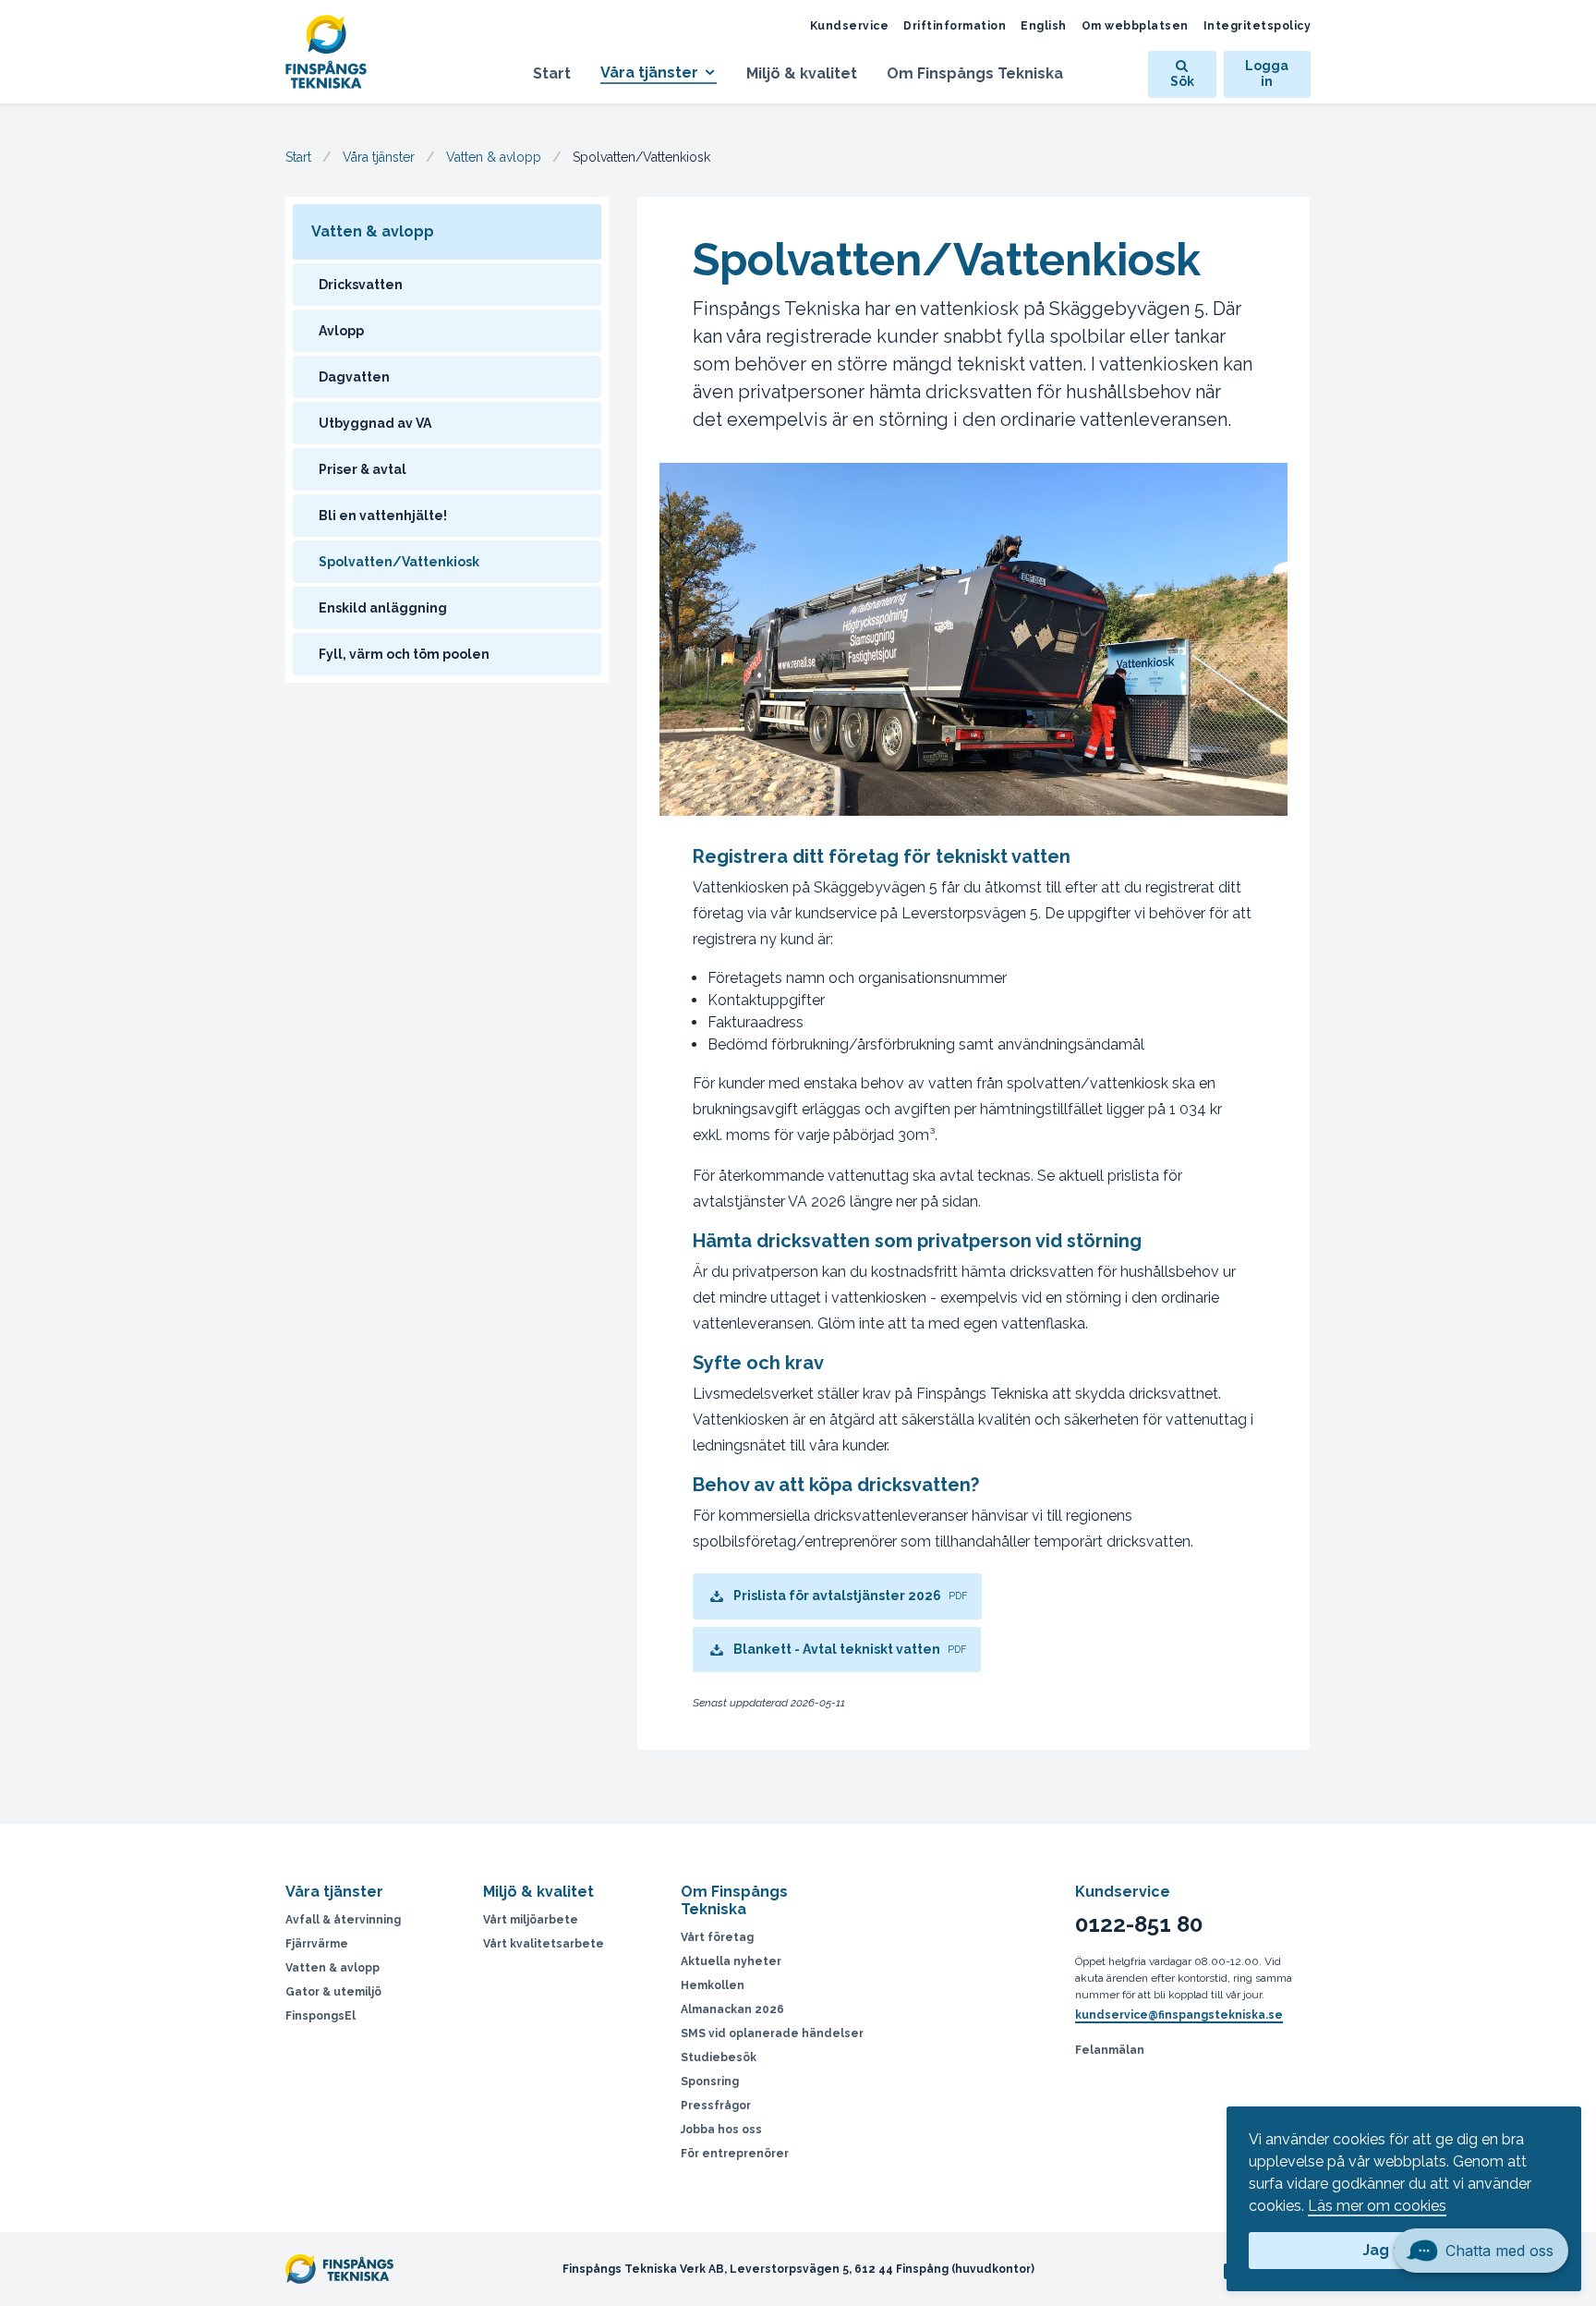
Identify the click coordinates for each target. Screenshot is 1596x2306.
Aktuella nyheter (731, 1961)
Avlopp (341, 331)
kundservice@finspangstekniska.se (1179, 2015)
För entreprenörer (735, 2154)
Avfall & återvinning (343, 1920)
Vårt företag (717, 1937)
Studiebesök (719, 2057)
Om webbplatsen (1135, 26)
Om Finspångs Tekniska (975, 73)
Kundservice (850, 26)
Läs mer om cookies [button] (1377, 2206)
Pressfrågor (716, 2106)
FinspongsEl (320, 2016)
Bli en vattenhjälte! (383, 516)
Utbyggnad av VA (375, 423)
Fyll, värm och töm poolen (404, 654)
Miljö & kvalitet (802, 73)
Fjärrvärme (317, 1944)
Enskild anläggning (383, 608)
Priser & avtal (363, 469)
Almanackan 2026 (732, 2009)
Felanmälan (1110, 2050)
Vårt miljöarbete (531, 1920)
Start (552, 73)
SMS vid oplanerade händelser (772, 2033)
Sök (1182, 81)
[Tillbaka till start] (337, 52)
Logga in (1267, 74)
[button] (1481, 2264)
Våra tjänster (649, 73)
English (1044, 26)
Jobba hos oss (721, 2130)
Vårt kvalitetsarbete (544, 1944)
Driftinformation (955, 26)
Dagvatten (354, 377)
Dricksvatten (361, 285)
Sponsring (710, 2081)
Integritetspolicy (1257, 26)
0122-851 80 (1139, 1924)
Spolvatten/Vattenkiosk (399, 562)
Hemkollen (713, 1985)
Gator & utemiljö (333, 1992)
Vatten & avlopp (494, 157)
